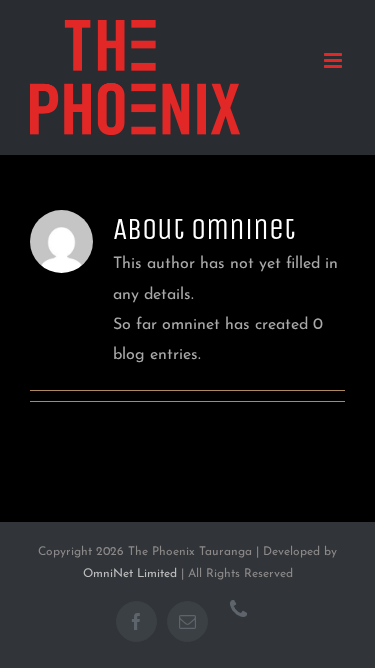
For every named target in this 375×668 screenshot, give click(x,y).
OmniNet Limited (130, 574)
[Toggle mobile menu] (334, 60)
